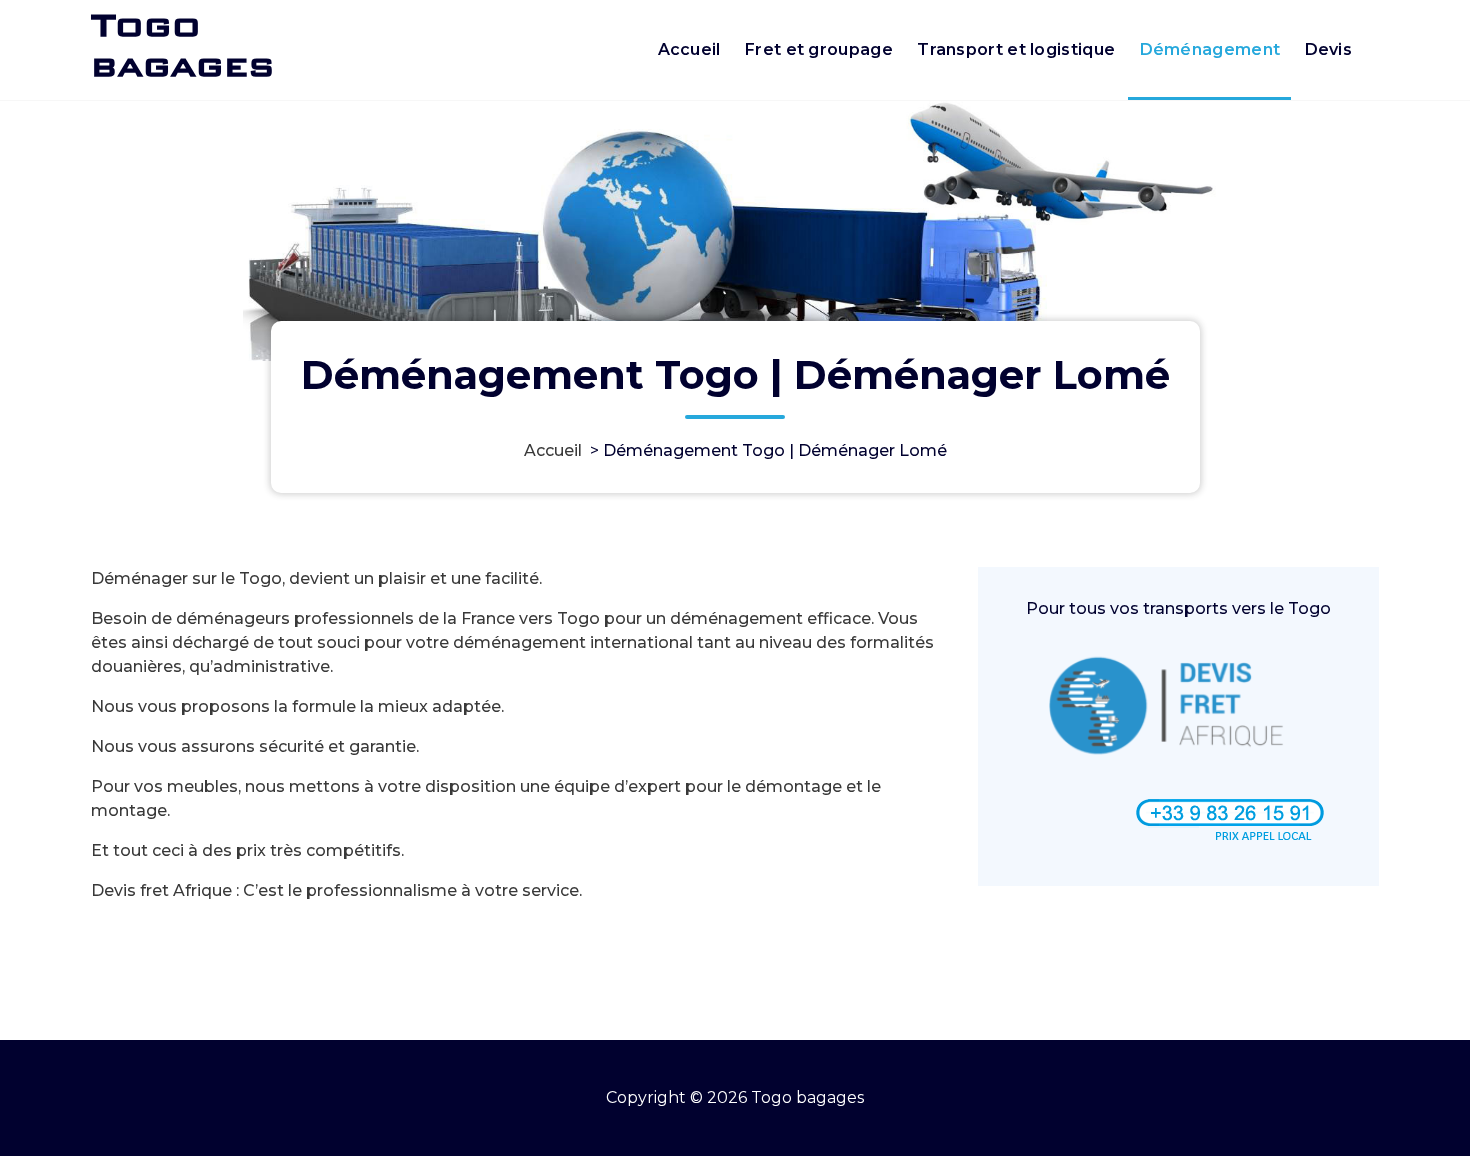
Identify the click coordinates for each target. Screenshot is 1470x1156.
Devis (1329, 49)
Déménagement (1210, 49)
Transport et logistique (1016, 49)
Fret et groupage (819, 49)
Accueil (689, 49)
